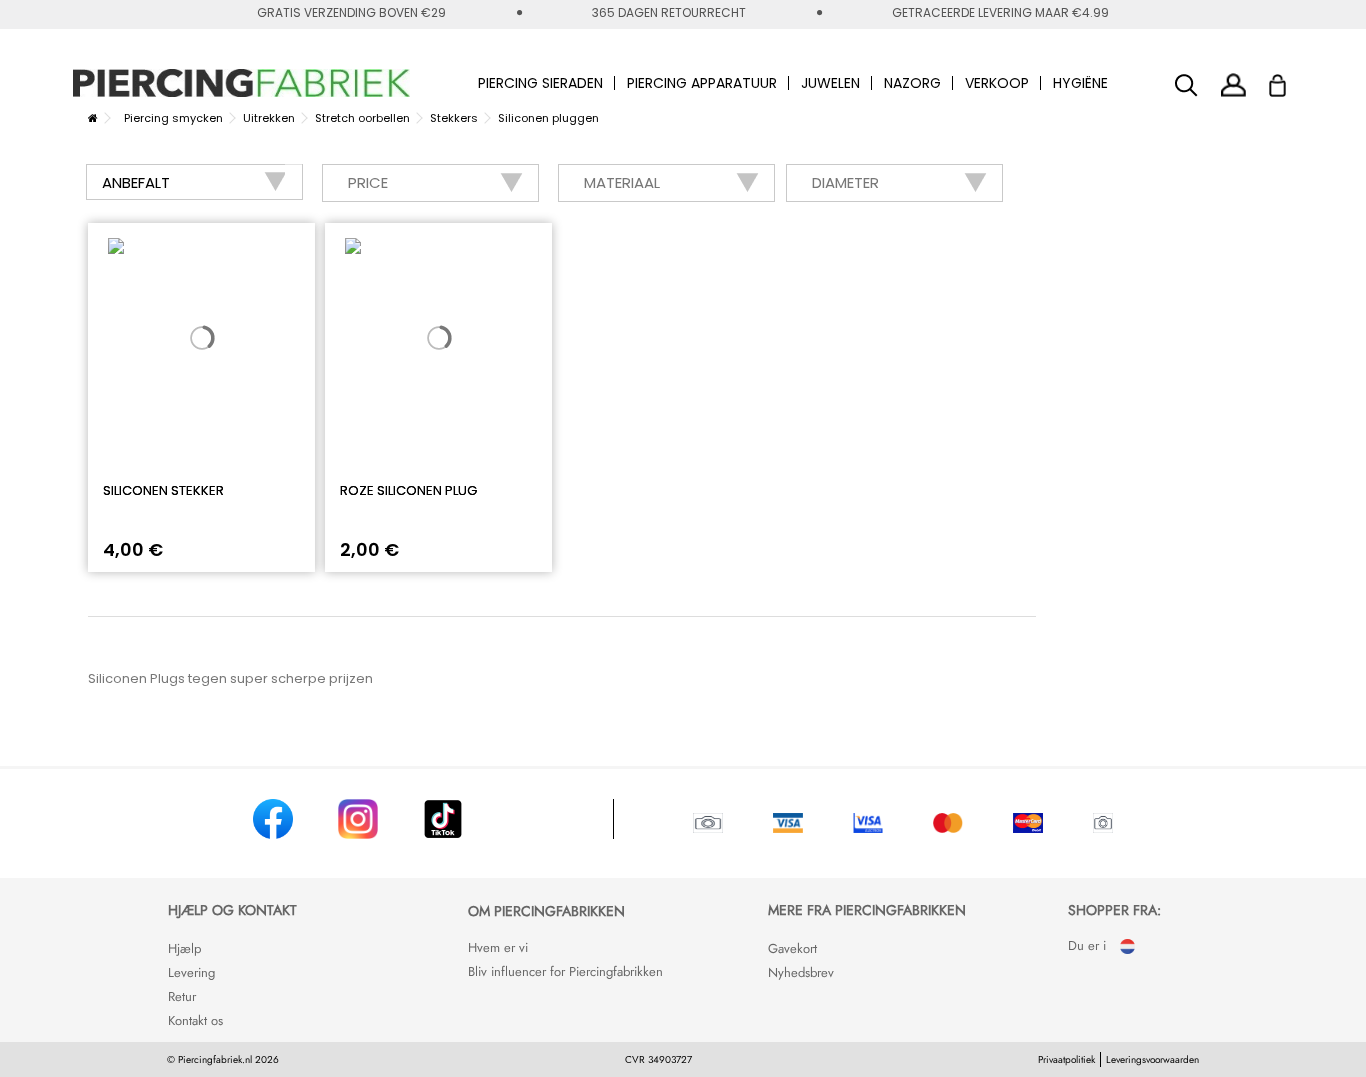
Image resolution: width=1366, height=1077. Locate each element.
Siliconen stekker (163, 490)
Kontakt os (195, 1020)
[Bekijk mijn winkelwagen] (1290, 80)
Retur (182, 996)
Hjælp (184, 948)
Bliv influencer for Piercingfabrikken (565, 971)
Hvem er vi (498, 947)
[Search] (1186, 85)
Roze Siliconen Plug (408, 490)
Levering (191, 972)
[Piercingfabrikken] (242, 83)
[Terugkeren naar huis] (93, 118)
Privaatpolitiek (1066, 1059)
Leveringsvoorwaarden (1152, 1059)
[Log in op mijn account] (1233, 84)
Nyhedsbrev (801, 972)
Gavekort (792, 948)
